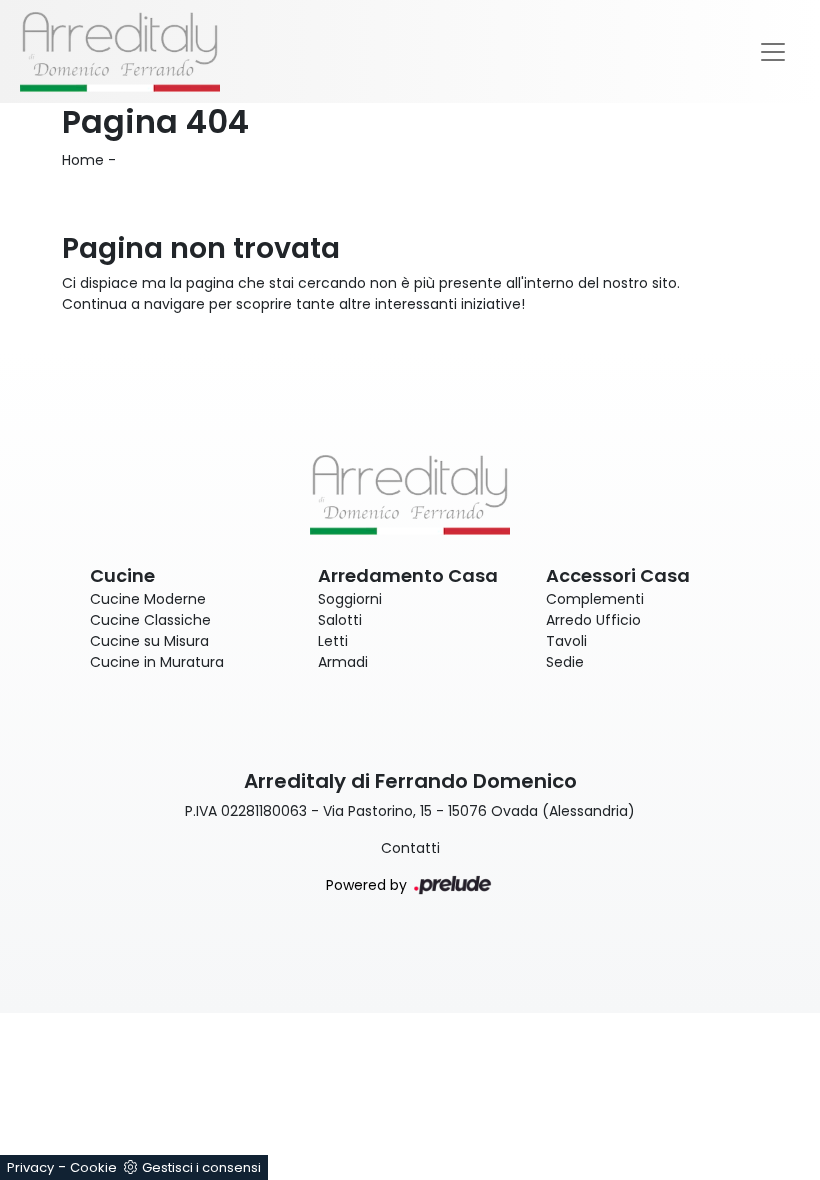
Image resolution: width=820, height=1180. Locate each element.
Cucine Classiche (150, 620)
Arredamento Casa (408, 575)
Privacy (30, 1167)
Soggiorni (350, 599)
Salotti (340, 620)
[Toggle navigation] (773, 52)
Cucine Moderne (148, 599)
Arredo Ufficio (593, 620)
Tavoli (566, 641)
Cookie (93, 1167)
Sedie (565, 662)
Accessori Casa (618, 575)
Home (83, 160)
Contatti (410, 848)
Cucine (122, 575)
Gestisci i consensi (201, 1167)
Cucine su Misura (149, 641)
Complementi (595, 599)
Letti (333, 641)
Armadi (343, 662)
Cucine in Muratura (157, 662)
